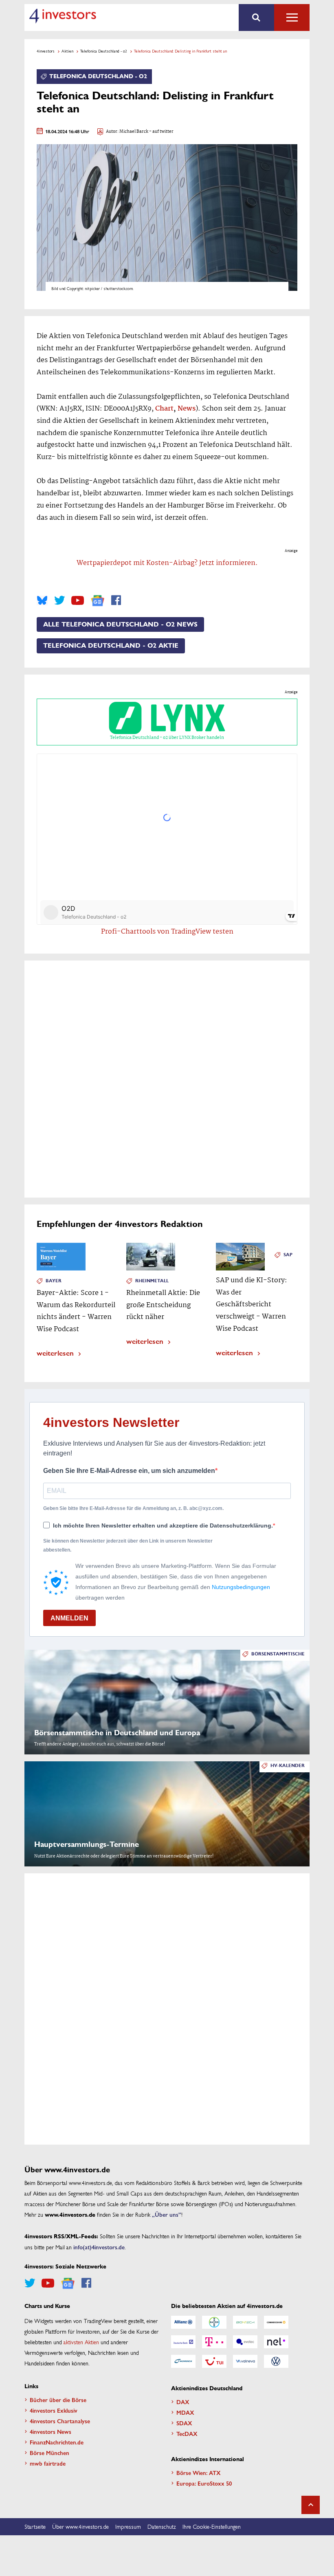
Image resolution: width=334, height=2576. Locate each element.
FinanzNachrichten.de (57, 2442)
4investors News (51, 2431)
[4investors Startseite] (63, 16)
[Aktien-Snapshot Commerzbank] (276, 2322)
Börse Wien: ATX (199, 2473)
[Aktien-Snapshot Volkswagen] (276, 2361)
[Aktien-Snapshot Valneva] (245, 2361)
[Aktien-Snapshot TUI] (214, 2361)
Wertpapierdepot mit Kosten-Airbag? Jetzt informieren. (167, 563)
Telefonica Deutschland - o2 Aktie (111, 646)
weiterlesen (55, 1353)
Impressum (128, 2526)
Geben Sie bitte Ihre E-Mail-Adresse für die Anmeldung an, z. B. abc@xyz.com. (133, 1508)
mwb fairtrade (48, 2463)
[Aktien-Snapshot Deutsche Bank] (183, 2342)
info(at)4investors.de (99, 2247)
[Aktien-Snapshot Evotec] (245, 2342)
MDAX (185, 2412)
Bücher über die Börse (58, 2400)
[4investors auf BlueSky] (42, 600)
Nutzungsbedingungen (241, 1587)
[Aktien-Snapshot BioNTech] (245, 2322)
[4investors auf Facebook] (116, 600)
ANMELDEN (69, 1618)
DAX (183, 2402)
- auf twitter (161, 132)
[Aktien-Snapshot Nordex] (183, 2361)
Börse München (49, 2453)
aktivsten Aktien (81, 2342)
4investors (46, 51)
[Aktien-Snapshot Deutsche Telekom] (214, 2342)
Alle (292, 18)
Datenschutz (162, 2526)
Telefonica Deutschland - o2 (104, 51)
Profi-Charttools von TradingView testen (167, 932)
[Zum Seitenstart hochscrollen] (311, 2505)
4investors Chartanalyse (60, 2421)
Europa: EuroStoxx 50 (204, 2483)
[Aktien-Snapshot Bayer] (214, 2322)
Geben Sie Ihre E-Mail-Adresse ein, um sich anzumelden (129, 1471)
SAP (288, 1255)
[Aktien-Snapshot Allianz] (183, 2322)
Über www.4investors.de (80, 2526)
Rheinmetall (152, 1281)
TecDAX (187, 2433)
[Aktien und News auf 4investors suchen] (256, 18)
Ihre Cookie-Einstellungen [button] (212, 2526)
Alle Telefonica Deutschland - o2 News (120, 624)
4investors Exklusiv (54, 2410)
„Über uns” (167, 2214)
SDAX (184, 2423)
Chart (164, 409)
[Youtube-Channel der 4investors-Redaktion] (78, 600)
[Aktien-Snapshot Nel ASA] (276, 2342)
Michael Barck (134, 132)
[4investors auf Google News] (98, 601)
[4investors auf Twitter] (59, 600)
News (187, 409)
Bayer (54, 1281)
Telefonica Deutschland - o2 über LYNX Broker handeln (167, 738)
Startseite (35, 2526)
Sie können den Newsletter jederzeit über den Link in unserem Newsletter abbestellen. (128, 1545)
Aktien (67, 51)
